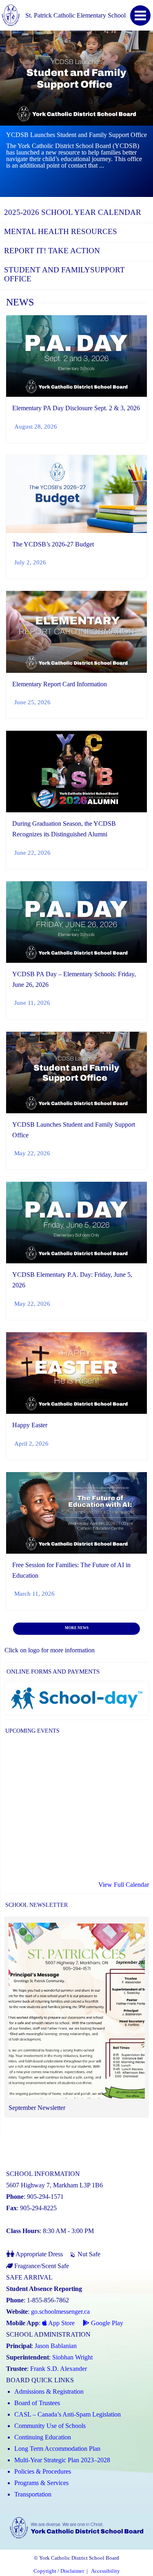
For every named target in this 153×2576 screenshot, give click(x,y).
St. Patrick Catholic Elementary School (75, 15)
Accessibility (105, 2571)
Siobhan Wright (72, 2357)
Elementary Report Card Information (60, 684)
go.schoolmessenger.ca (60, 2312)
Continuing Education (43, 2437)
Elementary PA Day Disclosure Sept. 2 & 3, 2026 (76, 408)
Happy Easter (30, 1425)
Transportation (33, 2494)
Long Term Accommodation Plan (57, 2449)
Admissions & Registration (49, 2391)
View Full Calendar (124, 1885)
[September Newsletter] (77, 2012)
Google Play (106, 2323)
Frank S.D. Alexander (59, 2369)
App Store (61, 2323)
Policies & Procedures (43, 2471)
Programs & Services (41, 2483)
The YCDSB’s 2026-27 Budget (53, 544)
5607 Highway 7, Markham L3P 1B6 (54, 2185)
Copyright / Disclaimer (59, 2571)
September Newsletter (37, 2108)
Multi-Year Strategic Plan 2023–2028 (62, 2460)
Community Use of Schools (50, 2426)
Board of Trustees (37, 2403)
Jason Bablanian (56, 2346)
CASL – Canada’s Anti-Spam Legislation (68, 2414)
